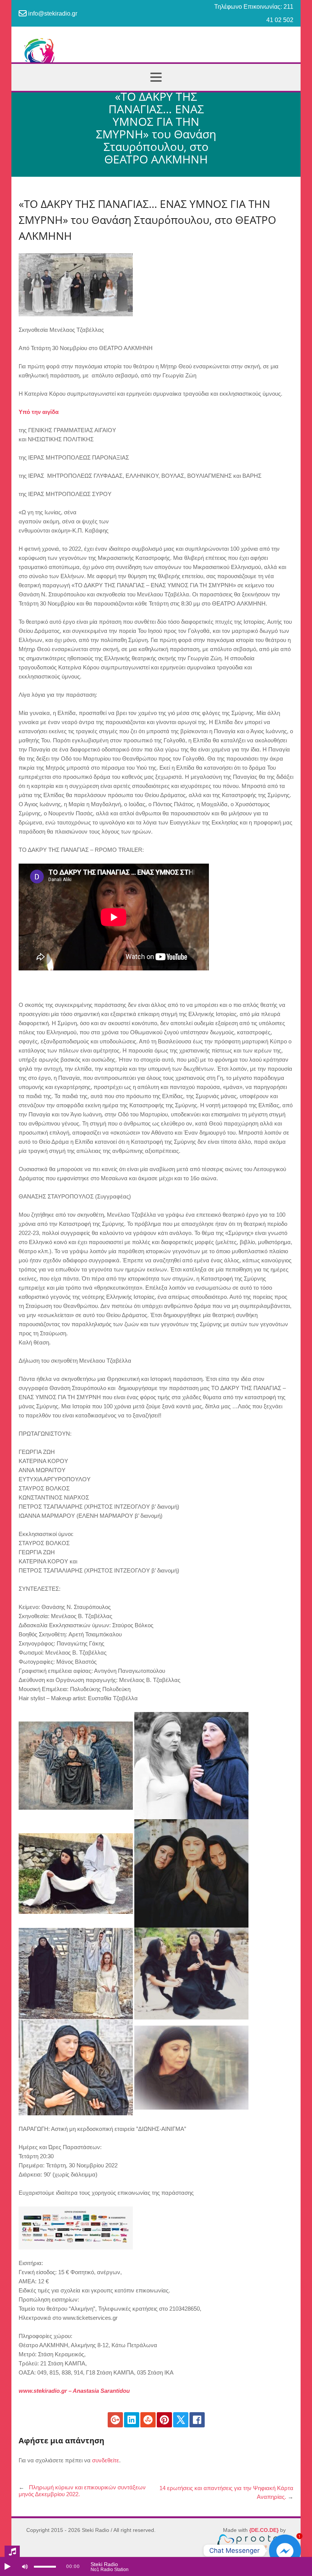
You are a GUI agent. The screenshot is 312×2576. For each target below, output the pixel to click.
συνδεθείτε (106, 2460)
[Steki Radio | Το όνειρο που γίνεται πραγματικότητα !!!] (156, 56)
